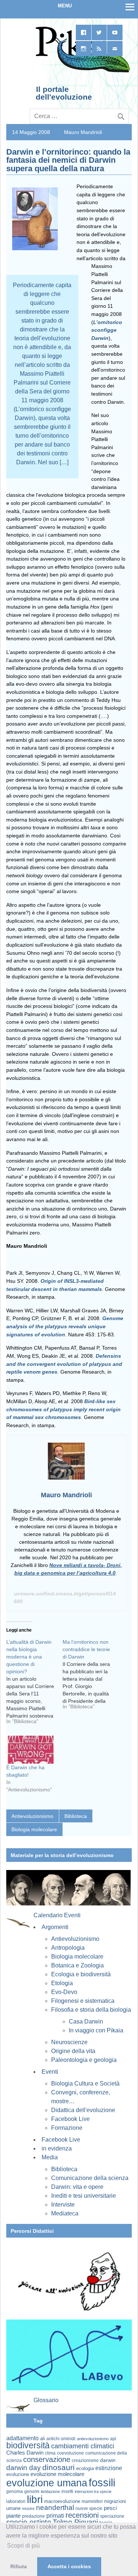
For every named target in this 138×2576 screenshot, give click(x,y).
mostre (28, 2508)
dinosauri (59, 2467)
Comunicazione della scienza (90, 2178)
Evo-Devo (64, 1992)
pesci (110, 2508)
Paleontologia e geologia (84, 2060)
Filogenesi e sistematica (83, 2001)
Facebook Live (70, 2119)
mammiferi (92, 2501)
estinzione (109, 2468)
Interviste (63, 2205)
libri (35, 2499)
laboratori (16, 2501)
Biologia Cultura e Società (85, 2083)
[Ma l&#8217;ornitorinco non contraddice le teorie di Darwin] (91, 1677)
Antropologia (68, 1948)
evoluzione (18, 2474)
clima (50, 2453)
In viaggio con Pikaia (96, 2030)
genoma (15, 2491)
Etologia (62, 1983)
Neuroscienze (69, 2042)
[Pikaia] (82, 72)
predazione (33, 2516)
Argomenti (55, 1927)
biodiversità (28, 2445)
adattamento (22, 2438)
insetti (67, 2491)
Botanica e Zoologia (77, 1965)
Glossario (46, 2400)
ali (43, 2439)
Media (50, 2157)
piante (13, 2516)
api (113, 2439)
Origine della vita (73, 2051)
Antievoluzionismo (32, 1816)
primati (55, 2516)
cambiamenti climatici (83, 2446)
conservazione (47, 2459)
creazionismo (85, 2460)
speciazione (112, 2516)
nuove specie (89, 2508)
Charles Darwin (25, 2453)
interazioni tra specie (93, 2491)
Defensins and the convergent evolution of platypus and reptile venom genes (64, 1364)
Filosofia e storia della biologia (91, 2010)
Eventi (50, 2072)
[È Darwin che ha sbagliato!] (31, 1750)
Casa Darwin (86, 2021)
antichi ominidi (61, 2439)
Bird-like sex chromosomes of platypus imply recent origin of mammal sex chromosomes (63, 1409)
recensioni (82, 2515)
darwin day (24, 2468)
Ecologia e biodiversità (81, 1974)
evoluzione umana (47, 2483)
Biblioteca (76, 1816)
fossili (102, 2482)
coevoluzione (70, 2453)
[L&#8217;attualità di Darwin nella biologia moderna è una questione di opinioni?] (34, 1684)
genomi (32, 2491)
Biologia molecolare (34, 1829)
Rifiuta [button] (19, 2566)
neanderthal (55, 2508)
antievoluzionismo (93, 2439)
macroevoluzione (62, 2501)
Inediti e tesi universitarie (84, 2196)
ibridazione (50, 2491)
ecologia (85, 2469)
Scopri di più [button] (23, 2546)
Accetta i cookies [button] (69, 2566)
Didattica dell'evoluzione (83, 2110)
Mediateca (65, 2213)
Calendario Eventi (57, 1915)
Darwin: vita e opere (77, 2187)
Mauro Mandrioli (83, 132)
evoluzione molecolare (57, 2474)
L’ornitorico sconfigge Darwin (107, 330)
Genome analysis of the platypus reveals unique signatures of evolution (65, 1326)
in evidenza (57, 2148)
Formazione (67, 2128)
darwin (108, 2460)
